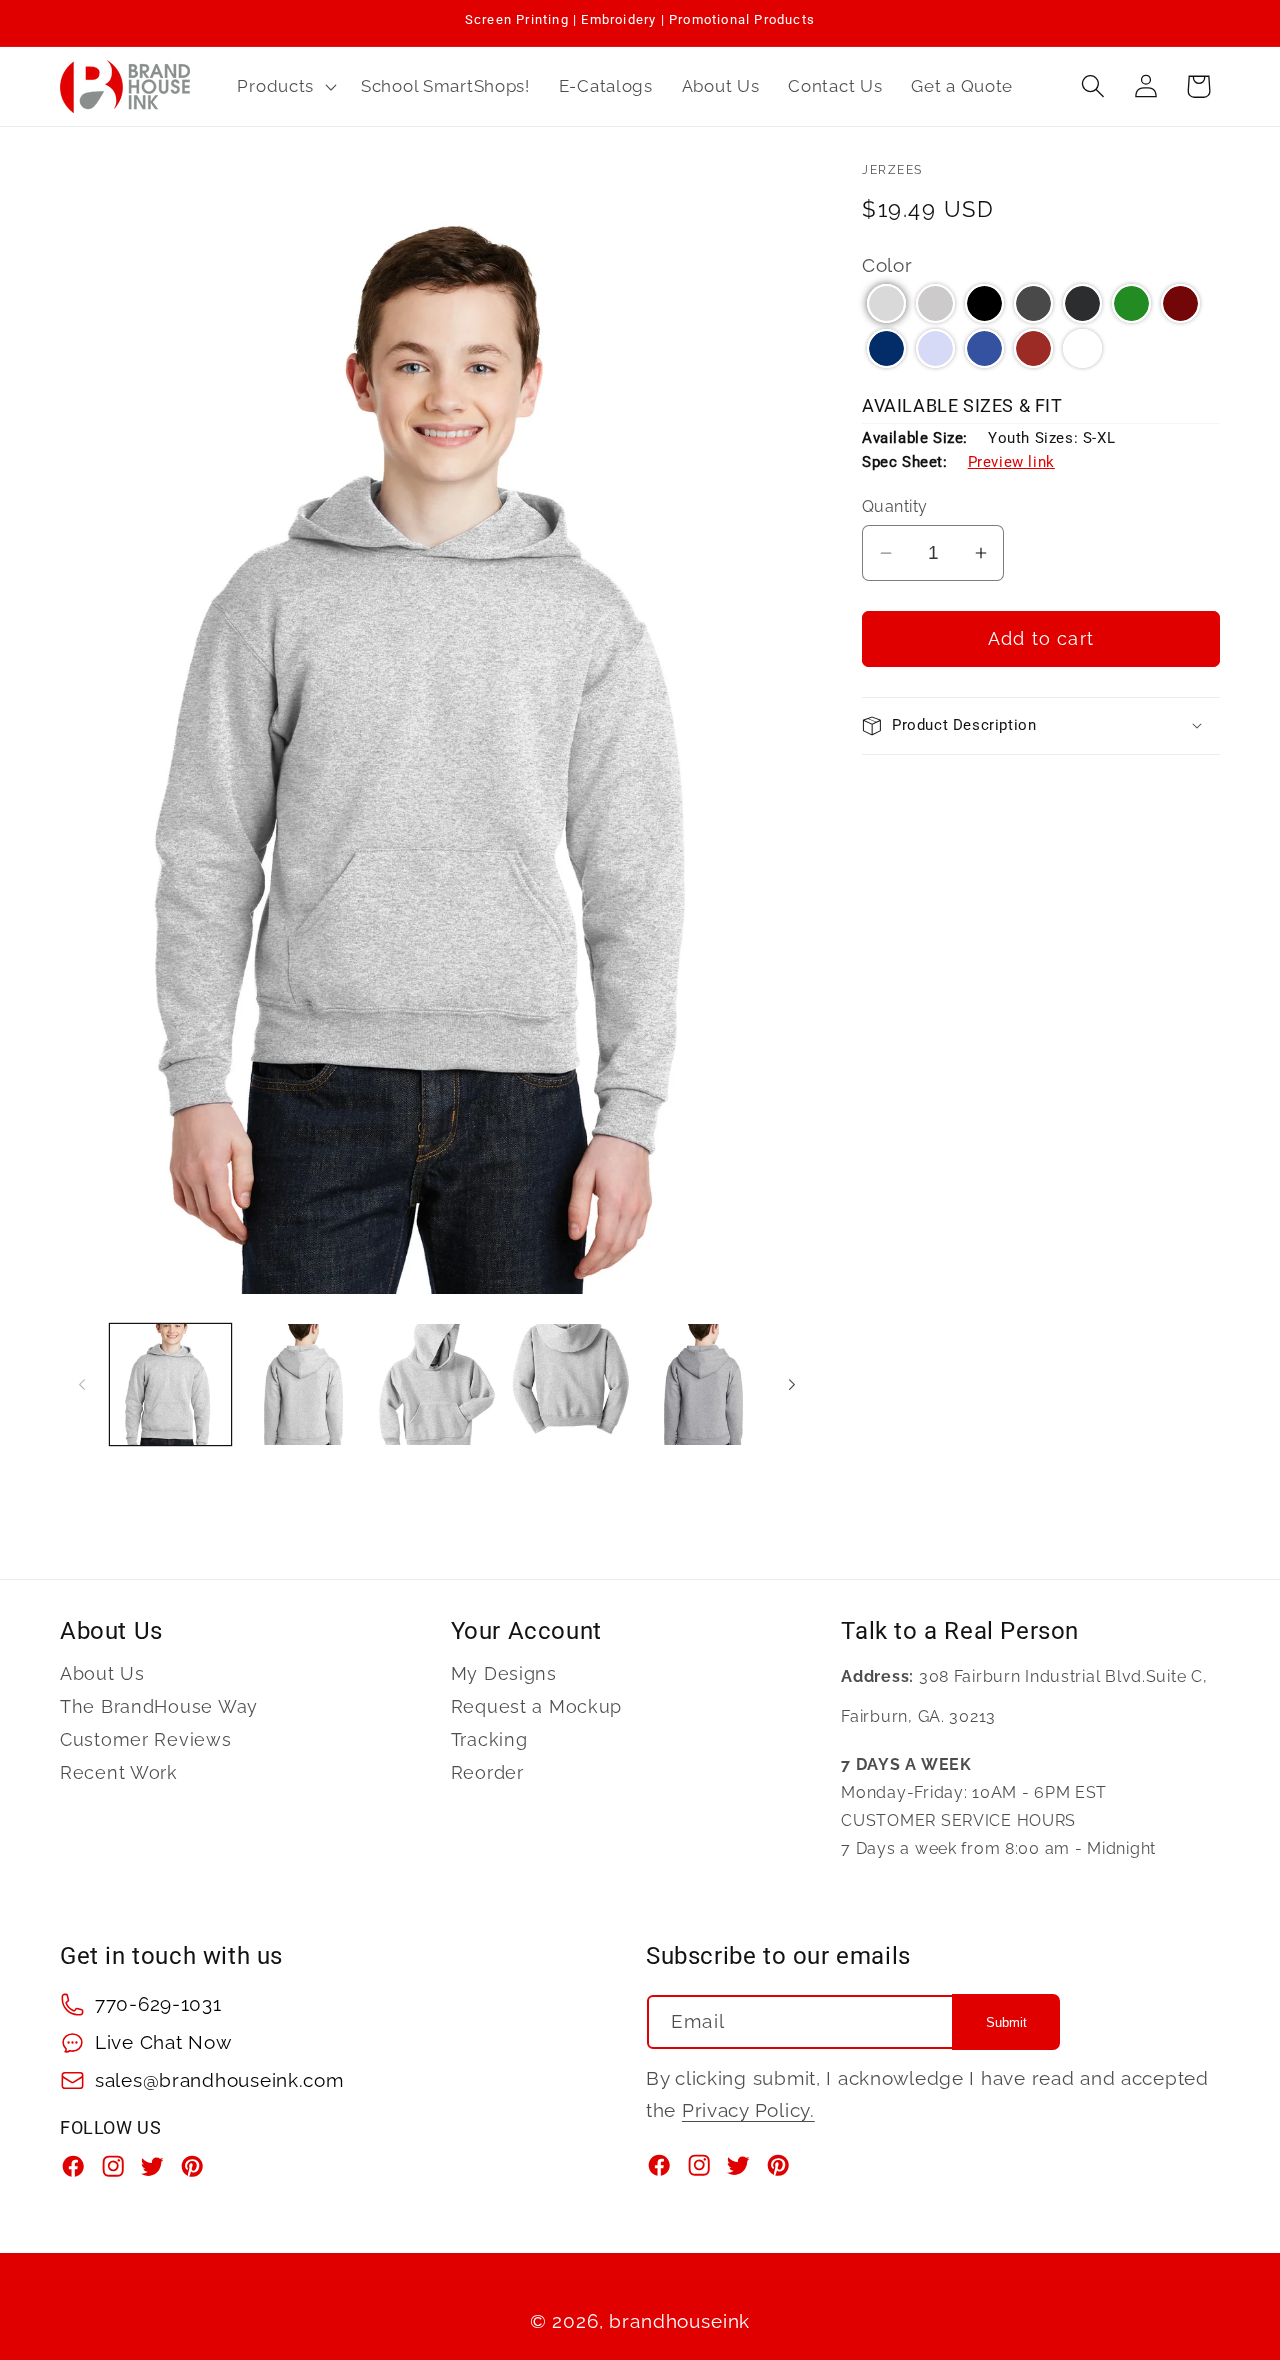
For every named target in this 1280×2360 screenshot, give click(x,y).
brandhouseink (679, 2321)
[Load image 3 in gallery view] (436, 1384)
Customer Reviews (146, 1739)
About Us (102, 1674)
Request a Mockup (537, 1706)
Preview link (1011, 462)
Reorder (487, 1772)
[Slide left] (82, 1384)
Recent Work (119, 1772)
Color (887, 265)
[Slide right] (792, 1384)
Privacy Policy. (748, 2110)
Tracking (489, 1739)
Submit (1006, 2022)
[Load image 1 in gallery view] (170, 1384)
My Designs (504, 1674)
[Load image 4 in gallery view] (570, 1384)
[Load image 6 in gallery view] (703, 1384)
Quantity (895, 506)
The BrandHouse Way (159, 1706)
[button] (285, 86)
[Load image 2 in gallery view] (303, 1384)
